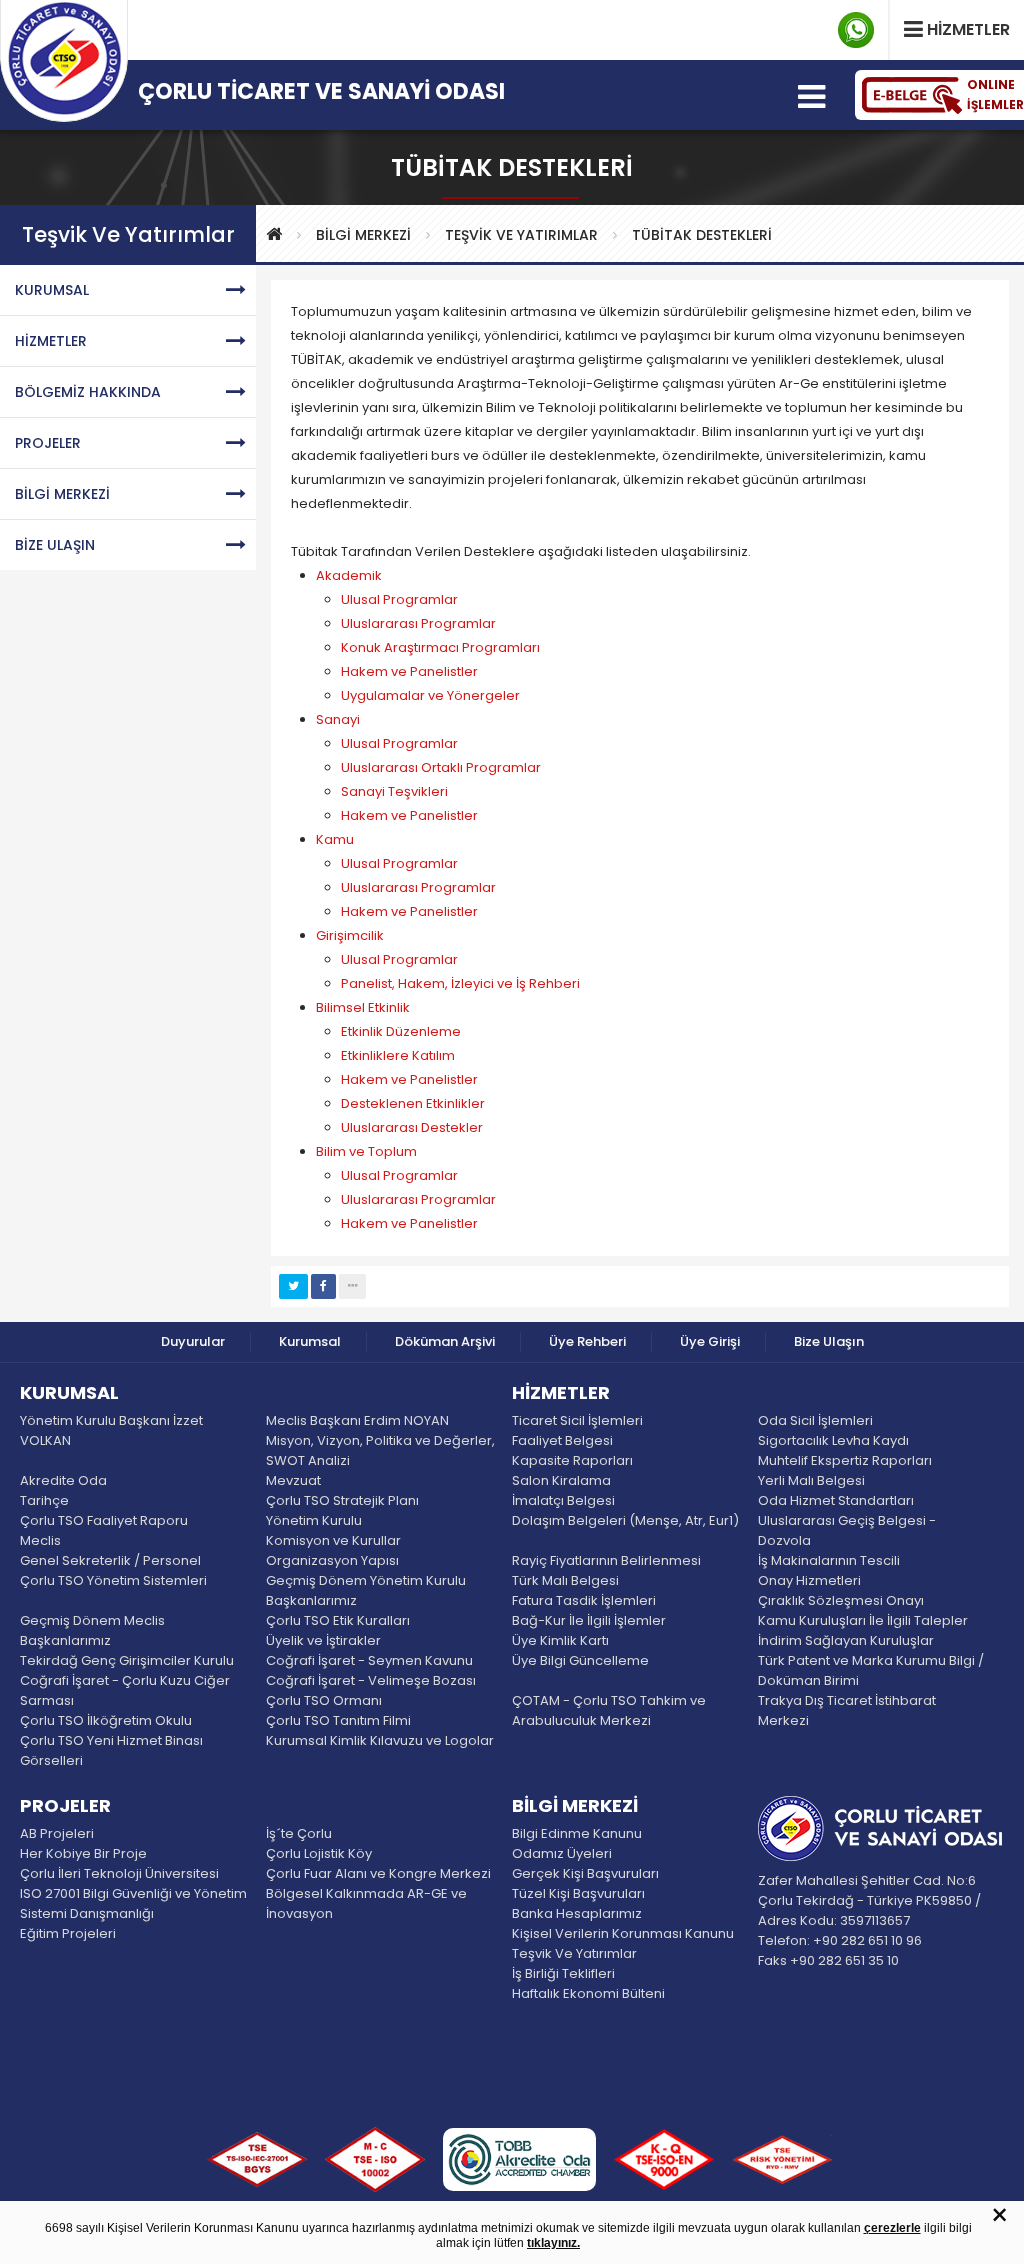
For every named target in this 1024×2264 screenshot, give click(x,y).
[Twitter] (293, 1286)
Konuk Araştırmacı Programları (440, 647)
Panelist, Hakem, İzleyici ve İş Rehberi (460, 983)
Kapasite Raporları (572, 1460)
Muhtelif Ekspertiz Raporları (845, 1460)
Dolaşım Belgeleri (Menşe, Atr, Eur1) (625, 1520)
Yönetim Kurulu (314, 1520)
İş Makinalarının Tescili (829, 1560)
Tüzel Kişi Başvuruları (578, 1893)
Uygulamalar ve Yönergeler (430, 695)
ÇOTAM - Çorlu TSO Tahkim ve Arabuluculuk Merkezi (609, 1710)
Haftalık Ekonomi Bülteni (588, 1993)
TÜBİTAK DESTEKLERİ (702, 235)
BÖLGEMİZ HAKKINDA (88, 392)
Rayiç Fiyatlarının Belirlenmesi (606, 1560)
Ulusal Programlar (399, 599)
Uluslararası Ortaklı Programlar (441, 767)
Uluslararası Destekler (412, 1127)
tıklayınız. (553, 2243)
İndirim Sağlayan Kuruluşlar (846, 1640)
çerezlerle (892, 2228)
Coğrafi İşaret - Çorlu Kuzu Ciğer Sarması (125, 1690)
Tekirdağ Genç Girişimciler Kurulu (127, 1660)
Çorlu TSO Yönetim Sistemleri (113, 1580)
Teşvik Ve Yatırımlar (574, 1953)
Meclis (40, 1540)
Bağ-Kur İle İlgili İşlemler (589, 1620)
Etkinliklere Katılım (398, 1055)
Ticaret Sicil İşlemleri (577, 1420)
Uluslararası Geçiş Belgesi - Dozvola (847, 1530)
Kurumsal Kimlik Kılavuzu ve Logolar (380, 1740)
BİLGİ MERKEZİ (363, 235)
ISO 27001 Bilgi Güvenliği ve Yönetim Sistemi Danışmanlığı (133, 1903)
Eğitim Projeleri (68, 1933)
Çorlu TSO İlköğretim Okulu (106, 1720)
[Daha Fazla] (352, 1286)
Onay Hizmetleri (809, 1580)
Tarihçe (44, 1500)
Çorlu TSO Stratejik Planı (342, 1500)
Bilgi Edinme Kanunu (577, 1833)
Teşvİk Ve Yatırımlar (521, 235)
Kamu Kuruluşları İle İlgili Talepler (863, 1620)
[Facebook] (323, 1286)
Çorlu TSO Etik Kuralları (338, 1620)
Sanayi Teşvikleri (394, 791)
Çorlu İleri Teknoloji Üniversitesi (119, 1873)
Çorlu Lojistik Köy (319, 1853)
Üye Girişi (710, 1341)
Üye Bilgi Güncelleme (580, 1660)
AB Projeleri (57, 1833)
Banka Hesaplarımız (577, 1913)
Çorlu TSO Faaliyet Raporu (104, 1520)
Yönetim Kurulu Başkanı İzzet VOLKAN (111, 1430)
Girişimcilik (350, 935)
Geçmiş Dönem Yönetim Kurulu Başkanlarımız (366, 1590)
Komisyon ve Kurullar (333, 1540)
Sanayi (338, 719)
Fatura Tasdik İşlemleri (584, 1600)
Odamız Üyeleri (562, 1853)
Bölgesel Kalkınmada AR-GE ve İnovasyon (366, 1903)
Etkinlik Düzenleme (401, 1031)
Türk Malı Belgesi (565, 1580)
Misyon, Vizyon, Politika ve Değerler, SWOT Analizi (380, 1450)
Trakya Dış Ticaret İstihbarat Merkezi (847, 1710)
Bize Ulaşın (829, 1341)
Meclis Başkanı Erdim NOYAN (357, 1420)
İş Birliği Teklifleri (563, 1973)
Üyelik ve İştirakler (323, 1640)
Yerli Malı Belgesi (811, 1480)
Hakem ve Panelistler (409, 671)
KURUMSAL (52, 290)
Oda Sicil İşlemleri (815, 1420)
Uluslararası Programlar (418, 623)
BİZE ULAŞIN (55, 545)
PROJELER (48, 443)
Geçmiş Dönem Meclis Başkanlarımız (92, 1630)
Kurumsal (310, 1341)
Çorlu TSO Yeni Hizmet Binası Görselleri (111, 1750)
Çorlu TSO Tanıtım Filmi (338, 1720)
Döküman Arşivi (445, 1341)
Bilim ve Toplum (366, 1151)
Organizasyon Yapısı (332, 1560)
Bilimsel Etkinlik (363, 1007)
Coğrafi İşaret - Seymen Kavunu (369, 1660)
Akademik (349, 575)
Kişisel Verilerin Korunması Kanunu (623, 1933)
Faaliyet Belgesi (562, 1440)
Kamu (335, 839)
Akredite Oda (63, 1480)
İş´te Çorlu (299, 1833)
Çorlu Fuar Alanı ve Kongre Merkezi (378, 1873)
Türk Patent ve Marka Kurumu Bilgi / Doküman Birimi (871, 1670)
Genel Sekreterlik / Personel (110, 1560)
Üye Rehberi (587, 1341)
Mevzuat (293, 1480)
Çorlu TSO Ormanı (324, 1700)
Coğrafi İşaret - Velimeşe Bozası (371, 1680)
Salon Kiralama (561, 1480)
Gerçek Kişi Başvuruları (585, 1873)
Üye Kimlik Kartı (560, 1640)
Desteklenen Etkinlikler (413, 1103)
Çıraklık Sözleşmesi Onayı (841, 1600)
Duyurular (193, 1341)
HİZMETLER (51, 341)
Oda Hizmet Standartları (836, 1500)
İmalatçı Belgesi (563, 1500)
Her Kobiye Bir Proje (83, 1853)
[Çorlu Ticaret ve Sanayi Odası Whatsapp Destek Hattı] (856, 30)
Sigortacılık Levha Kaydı (833, 1440)
